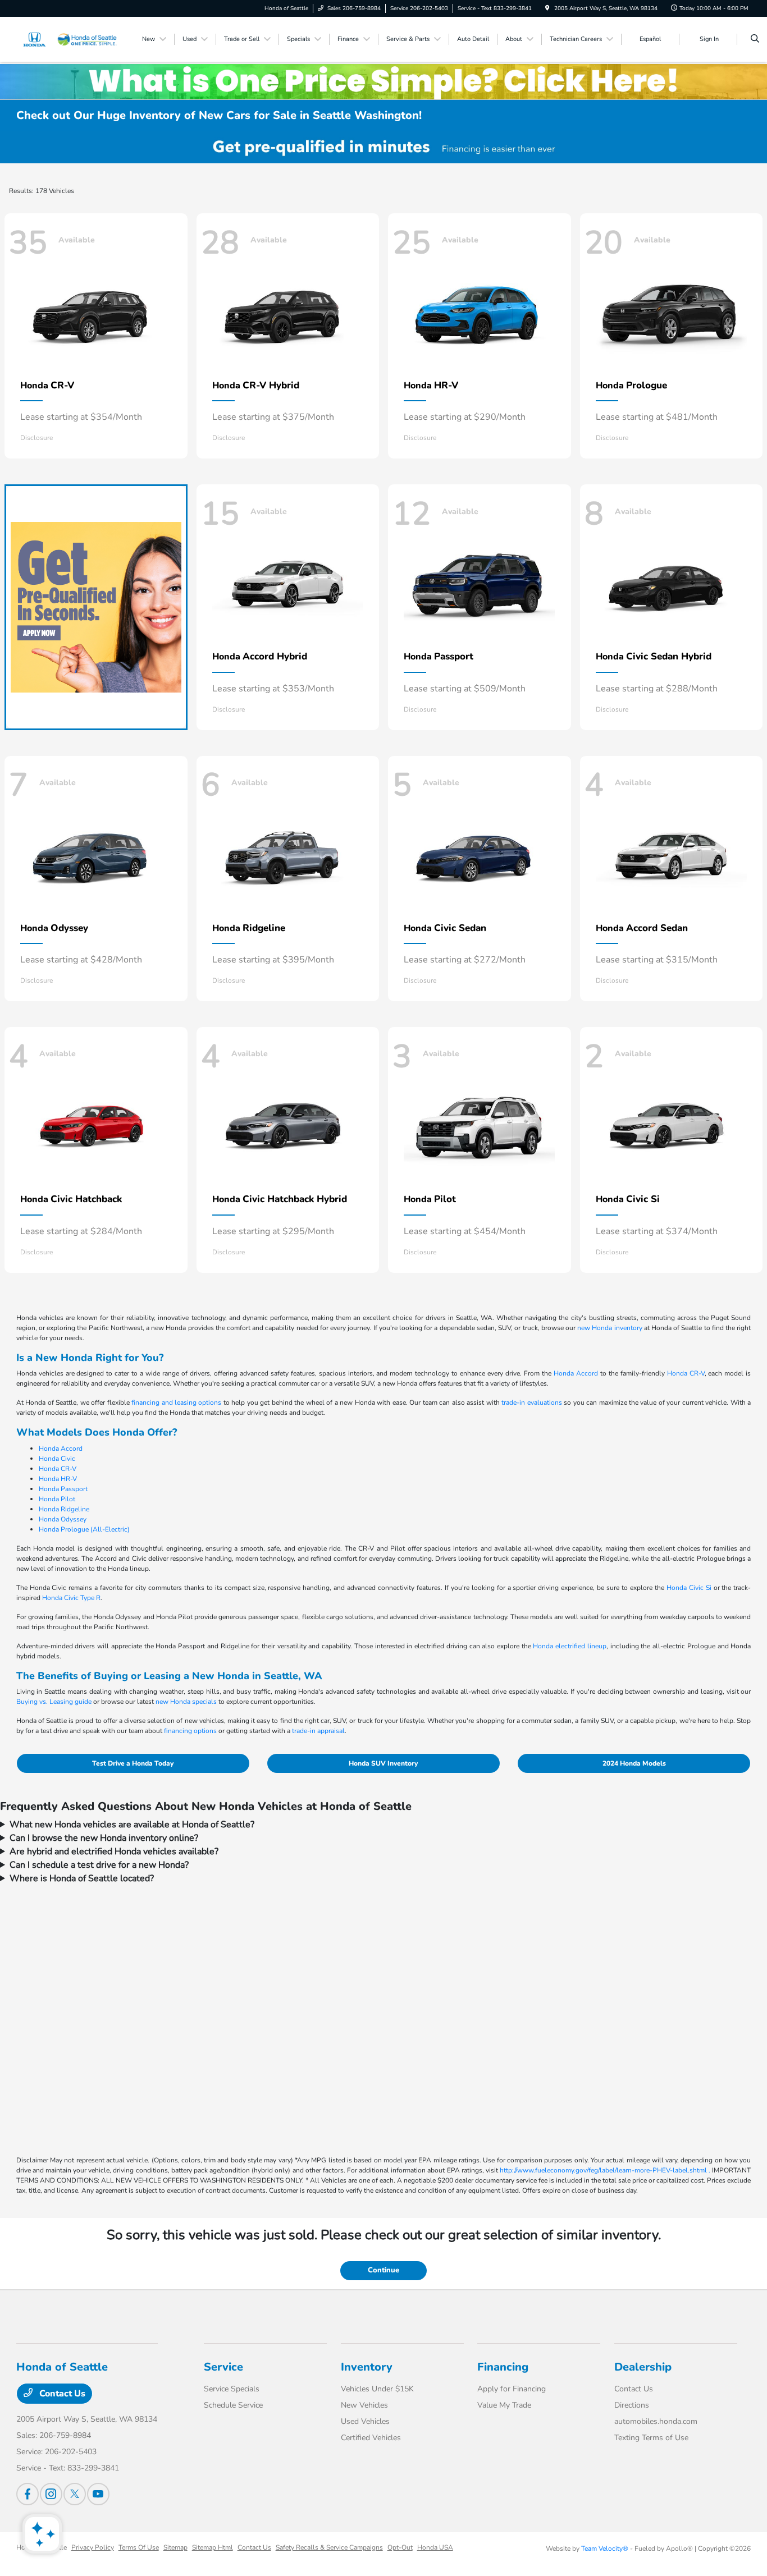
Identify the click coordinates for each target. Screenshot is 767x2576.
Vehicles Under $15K (377, 2389)
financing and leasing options (176, 1402)
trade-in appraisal (318, 1731)
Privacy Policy (93, 2547)
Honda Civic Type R (71, 1598)
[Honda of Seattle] (67, 39)
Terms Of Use (139, 2547)
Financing (503, 2367)
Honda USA (435, 2547)
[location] (547, 8)
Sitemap (175, 2547)
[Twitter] (75, 2494)
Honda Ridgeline (64, 1509)
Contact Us (61, 2394)
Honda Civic (57, 1459)
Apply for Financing (512, 2389)
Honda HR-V (58, 1479)
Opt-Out (400, 2547)
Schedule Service (233, 2405)
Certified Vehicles (371, 2438)
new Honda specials (186, 1702)
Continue (383, 2270)
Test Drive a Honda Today (133, 1763)
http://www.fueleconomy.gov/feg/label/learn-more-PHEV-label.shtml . (605, 2170)
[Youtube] (98, 2494)
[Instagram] (51, 2494)
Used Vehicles (365, 2421)
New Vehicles (364, 2405)
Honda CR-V (686, 1373)
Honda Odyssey (63, 1519)
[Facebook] (28, 2494)
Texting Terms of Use (651, 2438)
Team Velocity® (605, 2549)
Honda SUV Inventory (383, 1763)
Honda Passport (63, 1489)
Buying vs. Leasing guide (54, 1702)
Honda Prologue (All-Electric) (84, 1529)
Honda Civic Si (689, 1588)
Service (223, 2367)
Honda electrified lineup (569, 1646)
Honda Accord (576, 1373)
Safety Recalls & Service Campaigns (329, 2547)
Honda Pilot (57, 1499)
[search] (755, 39)
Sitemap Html (213, 2547)
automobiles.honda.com (656, 2421)
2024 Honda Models (634, 1763)
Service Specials (232, 2389)
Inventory (367, 2367)
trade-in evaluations (531, 1402)
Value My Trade (504, 2405)
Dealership (643, 2367)
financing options (190, 1731)
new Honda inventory (610, 1328)
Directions (632, 2405)
